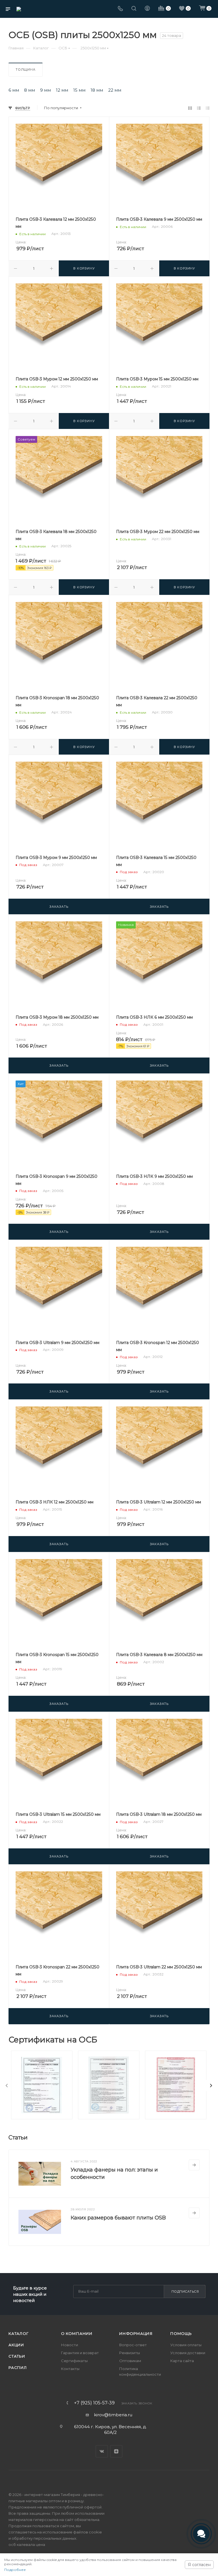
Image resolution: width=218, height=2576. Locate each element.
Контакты (70, 2369)
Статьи (17, 2356)
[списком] (199, 108)
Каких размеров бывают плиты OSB (118, 2218)
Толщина (26, 69)
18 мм (97, 90)
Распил (18, 2368)
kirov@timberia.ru (113, 2415)
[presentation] (7, 2086)
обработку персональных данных (44, 2538)
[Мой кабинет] (147, 9)
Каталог (19, 2333)
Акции (16, 2345)
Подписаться (185, 2291)
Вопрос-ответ (133, 2345)
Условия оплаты (186, 2345)
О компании (77, 2333)
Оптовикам (130, 2361)
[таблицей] (208, 108)
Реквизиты (130, 2353)
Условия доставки (188, 2353)
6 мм (14, 90)
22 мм (115, 90)
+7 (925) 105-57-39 (94, 2403)
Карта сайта (182, 2361)
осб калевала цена (27, 2545)
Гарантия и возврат (80, 2353)
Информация (136, 2333)
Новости (70, 2345)
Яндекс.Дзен (116, 2451)
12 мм (62, 90)
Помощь (181, 2333)
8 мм (30, 90)
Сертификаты (74, 2361)
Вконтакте (102, 2451)
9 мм (45, 90)
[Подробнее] (194, 2165)
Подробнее (15, 2570)
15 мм (79, 90)
